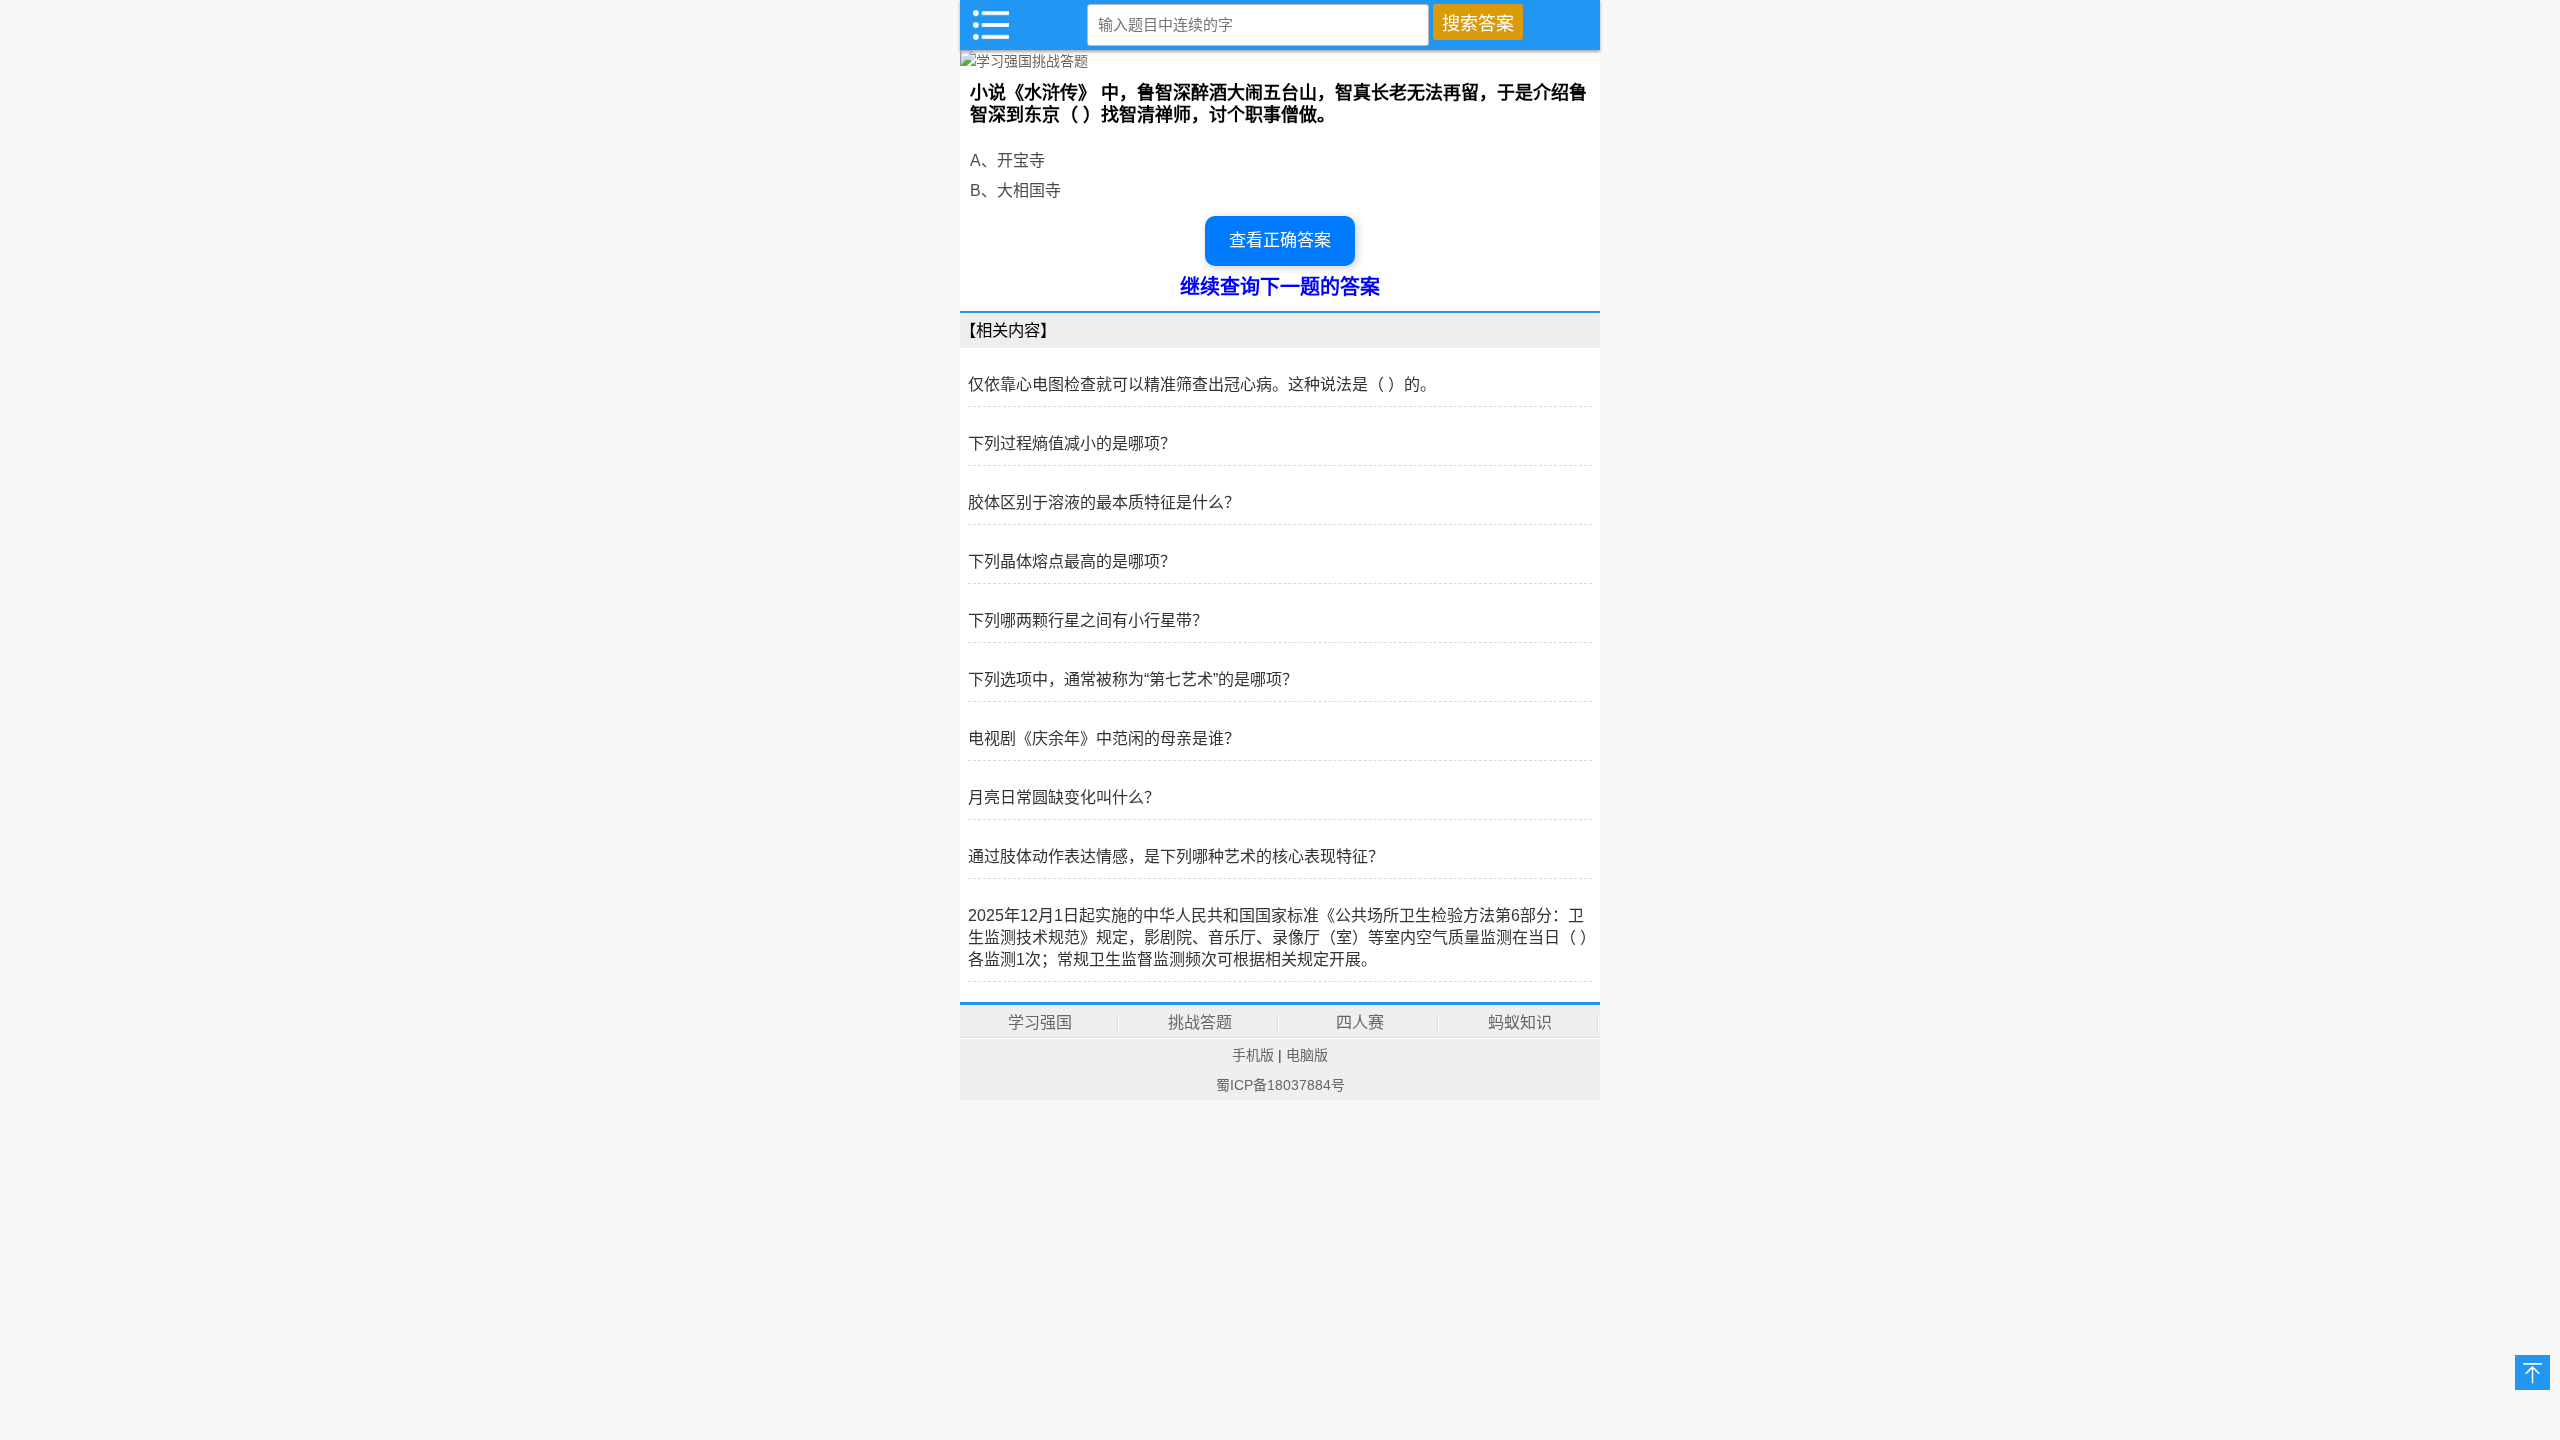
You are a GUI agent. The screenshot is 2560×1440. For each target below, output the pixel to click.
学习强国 (1040, 1022)
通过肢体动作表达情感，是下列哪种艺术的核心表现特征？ (1176, 856)
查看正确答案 (1280, 240)
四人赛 (1360, 1022)
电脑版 (1307, 1055)
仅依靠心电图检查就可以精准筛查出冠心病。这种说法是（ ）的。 (1202, 384)
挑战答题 (1200, 1022)
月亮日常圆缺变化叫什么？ (1064, 797)
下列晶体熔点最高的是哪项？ (1072, 561)
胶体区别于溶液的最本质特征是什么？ (1104, 502)
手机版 (1253, 1055)
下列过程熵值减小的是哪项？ (1072, 443)
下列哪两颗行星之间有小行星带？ (1088, 620)
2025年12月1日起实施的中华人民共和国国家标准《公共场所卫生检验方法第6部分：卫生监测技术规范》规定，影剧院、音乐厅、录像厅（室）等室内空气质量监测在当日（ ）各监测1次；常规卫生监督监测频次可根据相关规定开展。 (1278, 937)
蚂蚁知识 (1520, 1022)
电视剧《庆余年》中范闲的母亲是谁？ (1104, 738)
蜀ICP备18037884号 (1280, 1085)
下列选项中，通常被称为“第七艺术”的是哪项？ (1133, 679)
